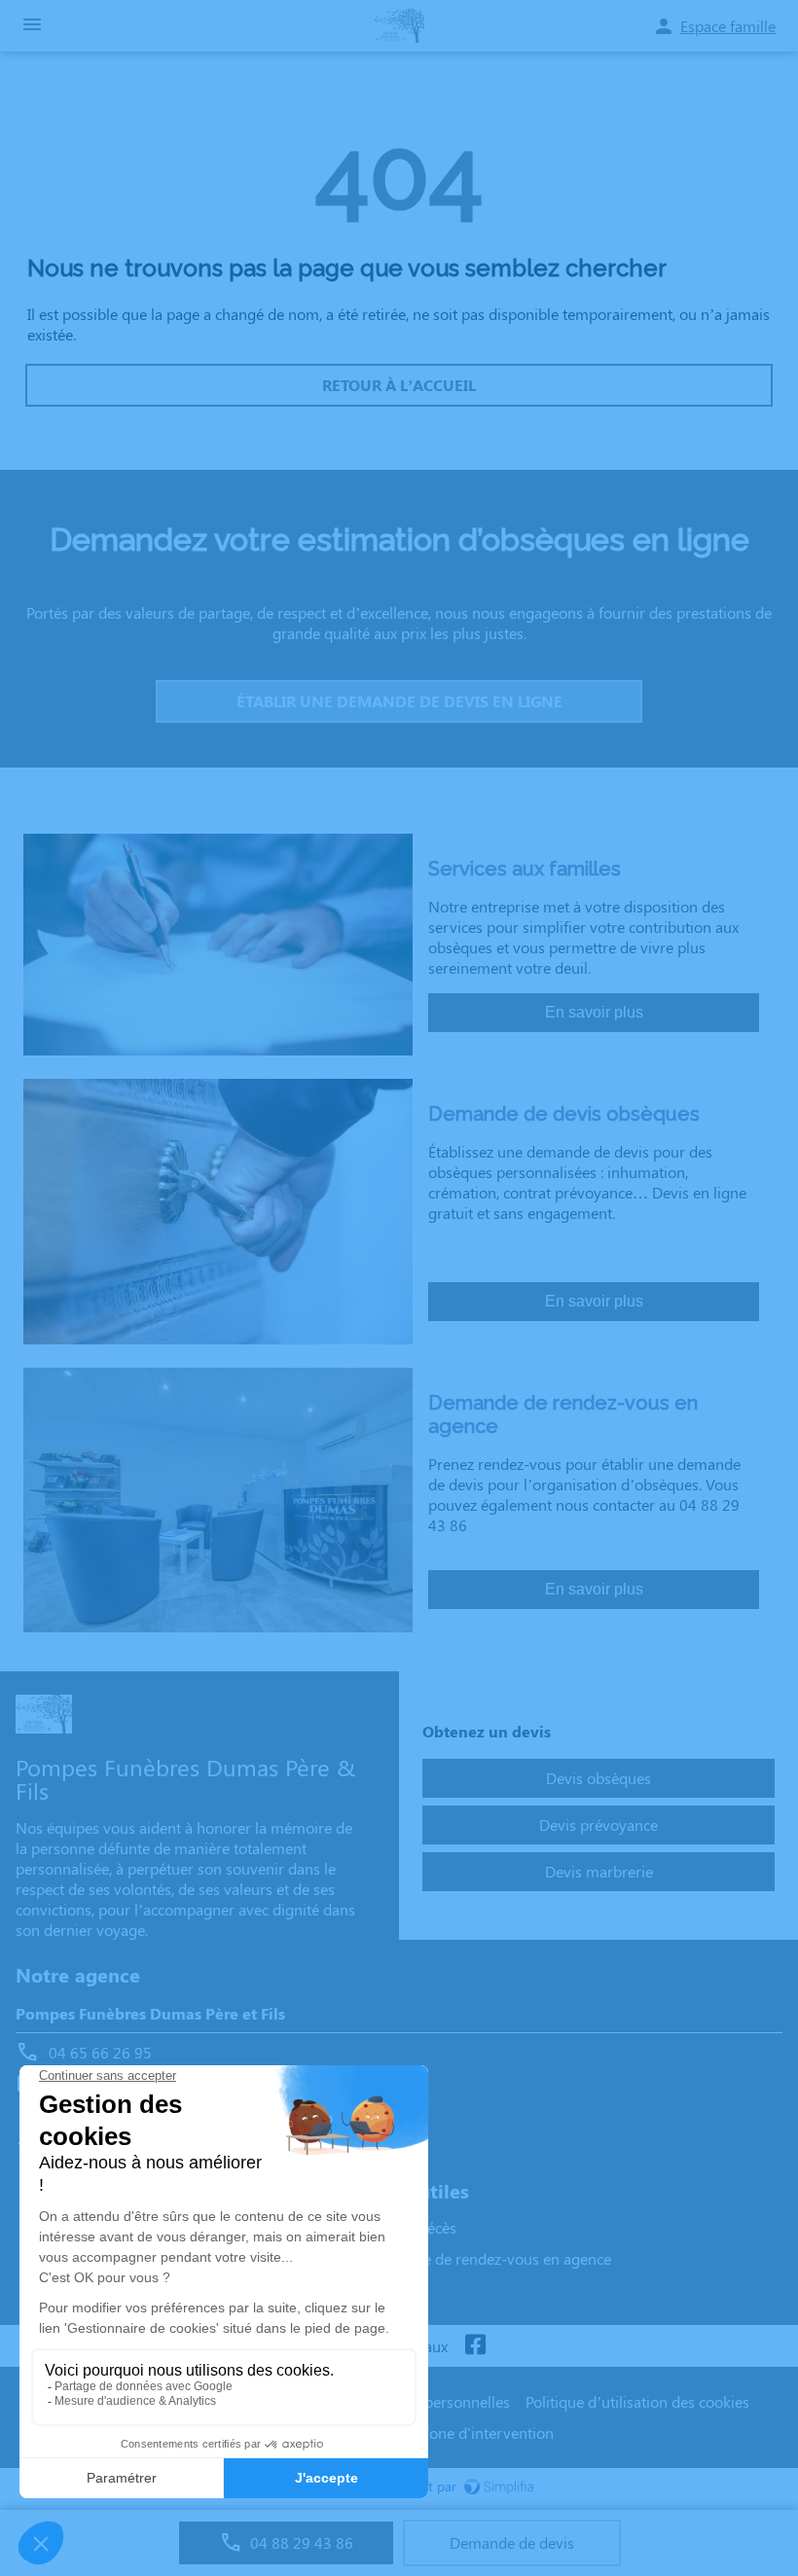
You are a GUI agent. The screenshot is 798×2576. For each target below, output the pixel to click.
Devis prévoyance (598, 1825)
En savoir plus (594, 1012)
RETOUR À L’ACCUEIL (399, 385)
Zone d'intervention (487, 2433)
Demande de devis (512, 2542)
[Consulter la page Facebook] (475, 2346)
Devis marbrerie (599, 1871)
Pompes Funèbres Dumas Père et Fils (150, 2013)
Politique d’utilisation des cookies (637, 2401)
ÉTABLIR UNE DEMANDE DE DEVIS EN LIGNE (399, 701)
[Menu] (32, 26)
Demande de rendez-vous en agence (489, 2258)
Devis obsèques (598, 1778)
